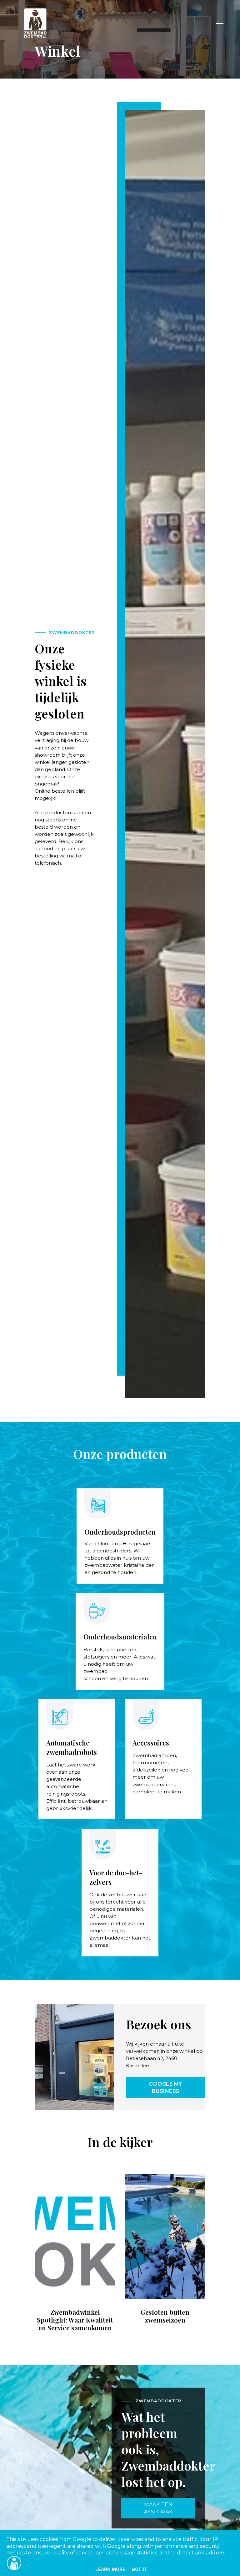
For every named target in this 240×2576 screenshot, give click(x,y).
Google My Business (166, 2088)
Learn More (110, 2569)
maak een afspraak (158, 2508)
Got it (140, 2569)
